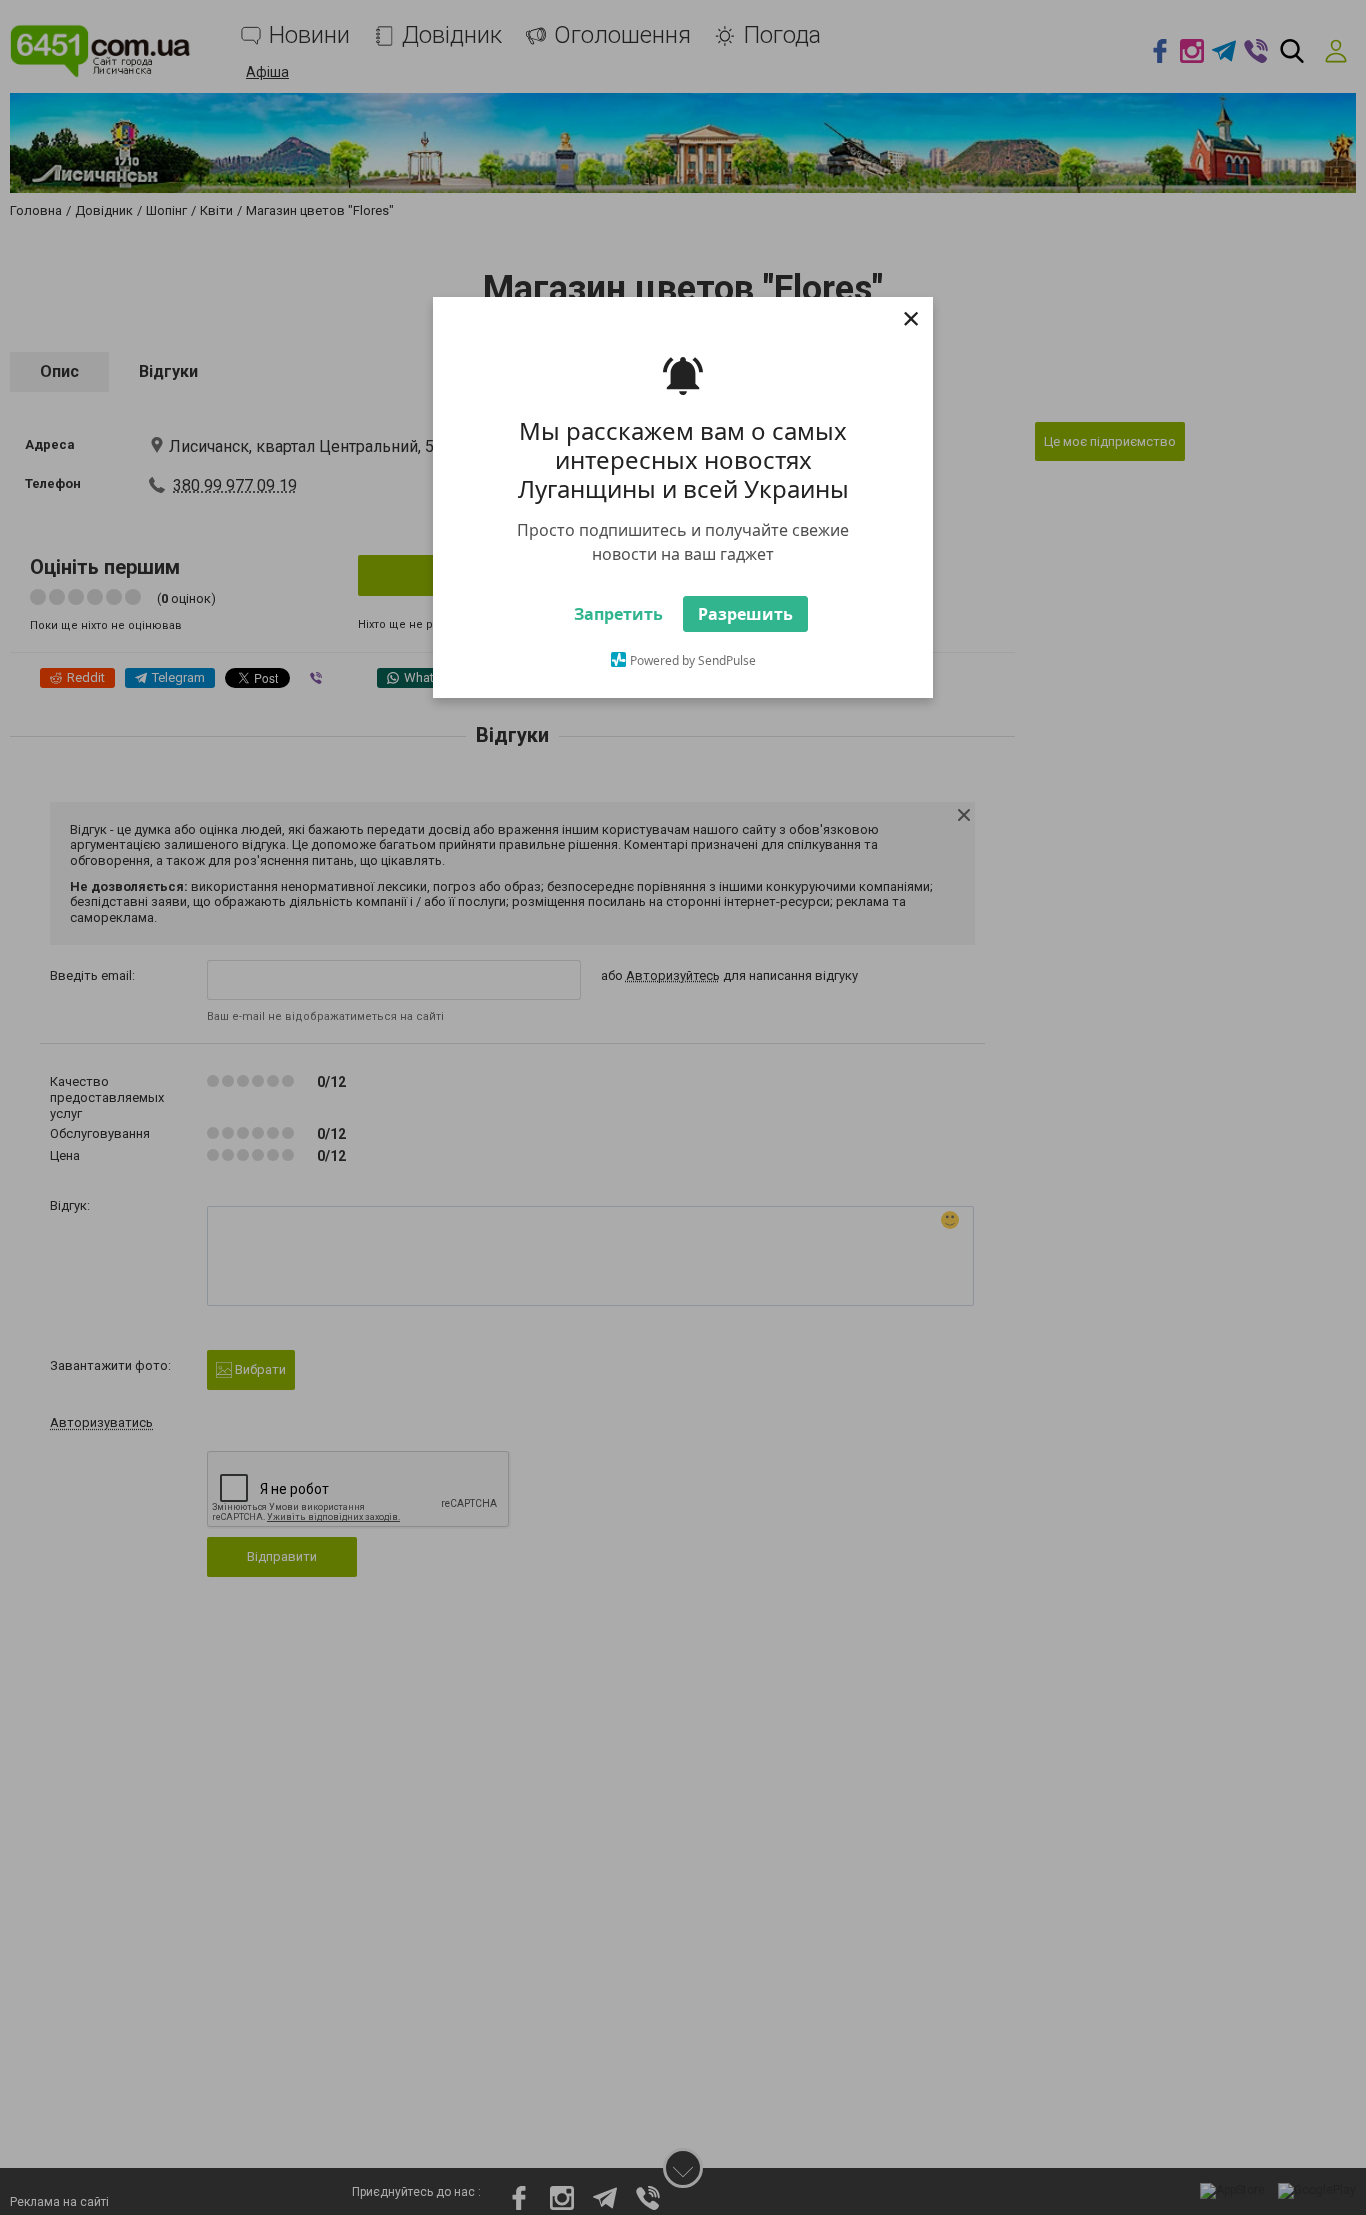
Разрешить (745, 650)
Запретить (618, 650)
